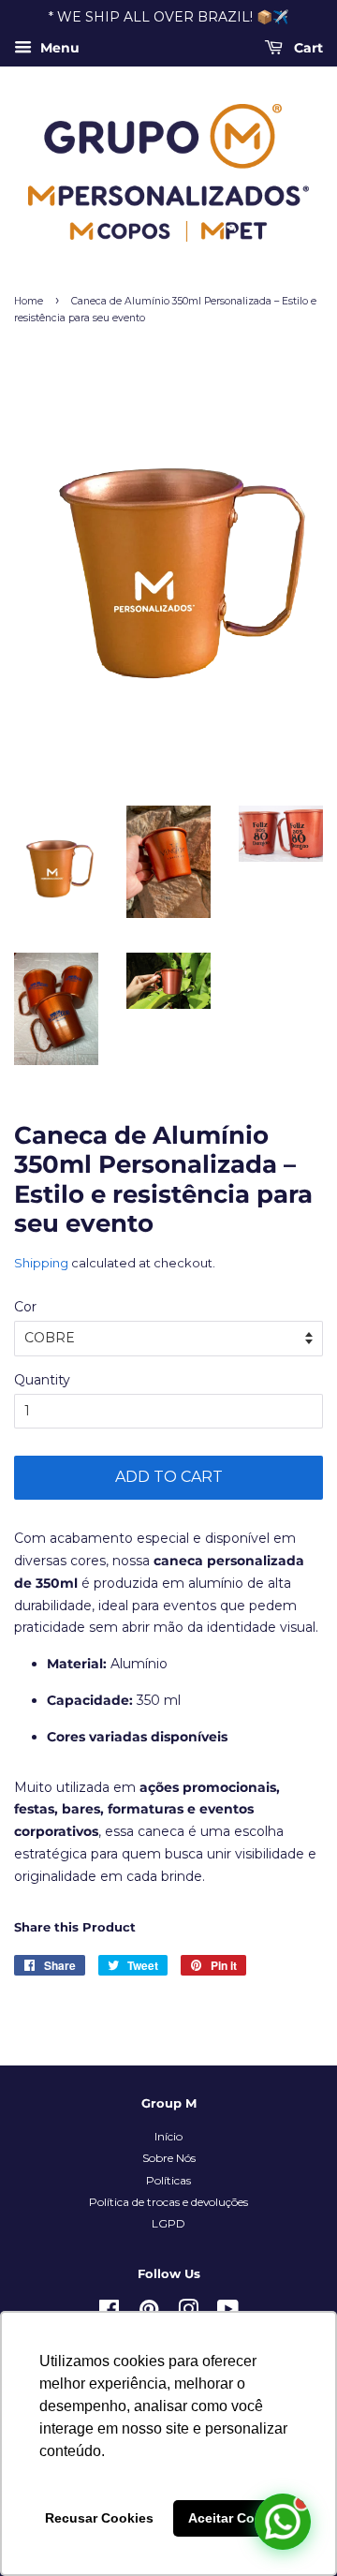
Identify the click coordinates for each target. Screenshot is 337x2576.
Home (29, 301)
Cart (307, 48)
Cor (25, 1307)
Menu (58, 48)
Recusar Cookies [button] (99, 2518)
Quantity (42, 1380)
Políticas (168, 2180)
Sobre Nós (169, 2158)
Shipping (41, 1263)
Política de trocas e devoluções (168, 2202)
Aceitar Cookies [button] (239, 2518)
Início (168, 2136)
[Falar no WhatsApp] (283, 2522)
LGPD (168, 2223)
